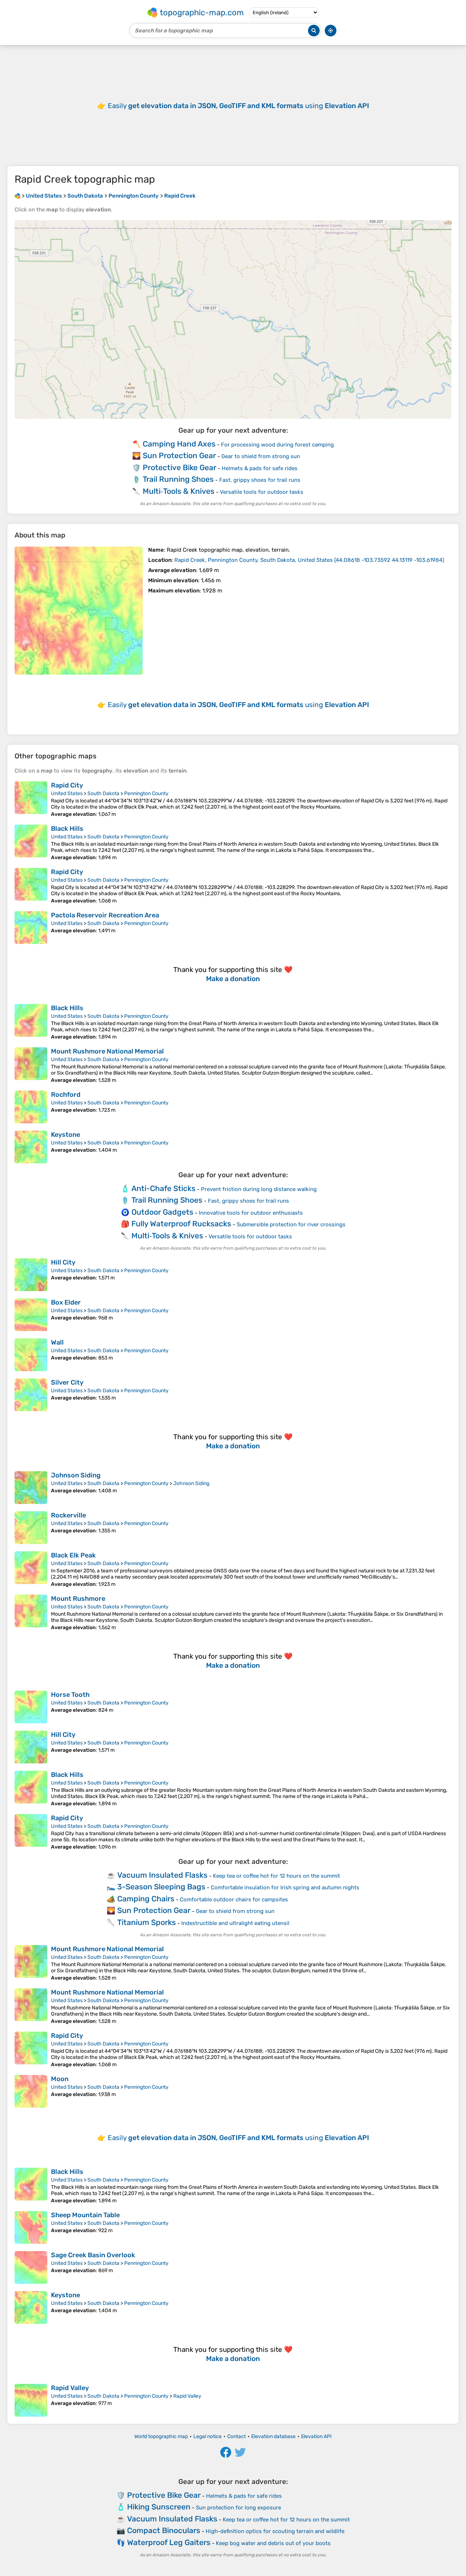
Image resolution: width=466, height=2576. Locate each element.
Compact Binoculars (164, 2530)
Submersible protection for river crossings (291, 1225)
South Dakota (103, 793)
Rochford (66, 1095)
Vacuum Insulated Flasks (162, 1875)
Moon (60, 2079)
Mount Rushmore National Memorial (107, 1051)
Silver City (67, 1382)
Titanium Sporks (147, 1922)
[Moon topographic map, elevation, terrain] (31, 2091)
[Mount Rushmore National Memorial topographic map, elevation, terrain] (31, 1065)
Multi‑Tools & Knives (179, 491)
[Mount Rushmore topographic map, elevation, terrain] (31, 1613)
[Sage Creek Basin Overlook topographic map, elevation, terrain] (31, 2267)
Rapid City (67, 785)
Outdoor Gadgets (162, 1212)
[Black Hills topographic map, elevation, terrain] (31, 843)
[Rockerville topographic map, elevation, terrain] (31, 1528)
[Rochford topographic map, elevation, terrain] (31, 1107)
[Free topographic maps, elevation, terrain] (17, 196)
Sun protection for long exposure (238, 2508)
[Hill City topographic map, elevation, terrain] (31, 1275)
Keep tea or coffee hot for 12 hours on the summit (277, 1876)
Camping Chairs (146, 1899)
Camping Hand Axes (179, 444)
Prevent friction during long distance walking (259, 1189)
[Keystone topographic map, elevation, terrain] (31, 1147)
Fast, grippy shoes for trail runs (260, 480)
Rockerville (68, 1515)
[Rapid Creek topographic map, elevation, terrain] (79, 611)
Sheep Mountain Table (85, 2215)
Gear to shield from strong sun (261, 456)
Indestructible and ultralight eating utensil (235, 1923)
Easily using (238, 106)
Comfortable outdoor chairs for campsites (234, 1900)
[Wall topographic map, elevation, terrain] (31, 1355)
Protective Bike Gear (179, 467)
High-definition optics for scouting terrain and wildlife (275, 2531)
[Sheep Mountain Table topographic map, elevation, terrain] (31, 2227)
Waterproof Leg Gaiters (169, 2542)
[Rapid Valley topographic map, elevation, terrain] (31, 2400)
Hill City (63, 1262)
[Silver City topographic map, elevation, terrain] (31, 1395)
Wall (57, 1342)
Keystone (66, 1135)
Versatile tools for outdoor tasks (262, 492)
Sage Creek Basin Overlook (93, 2255)
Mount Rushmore (78, 1599)
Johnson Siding (76, 1475)
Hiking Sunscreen (159, 2507)
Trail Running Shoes (178, 479)
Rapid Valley (70, 2388)
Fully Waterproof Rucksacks (181, 1224)
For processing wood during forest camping (277, 445)
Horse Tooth (70, 1695)
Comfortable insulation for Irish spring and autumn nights (285, 1888)
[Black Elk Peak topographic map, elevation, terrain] (31, 1569)
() (309, 560)
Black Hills (67, 829)
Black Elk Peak (73, 1555)
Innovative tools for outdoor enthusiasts (251, 1213)
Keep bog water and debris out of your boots (273, 2543)
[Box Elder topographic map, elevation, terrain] (31, 1315)
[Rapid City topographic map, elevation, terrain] (31, 799)
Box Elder (66, 1302)
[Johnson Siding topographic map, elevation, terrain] (31, 1488)
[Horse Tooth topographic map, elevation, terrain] (31, 1707)
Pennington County (146, 793)
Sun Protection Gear (179, 455)
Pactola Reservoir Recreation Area (105, 915)
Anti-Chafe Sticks (163, 1188)
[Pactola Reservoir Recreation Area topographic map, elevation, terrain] (31, 928)
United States (67, 793)
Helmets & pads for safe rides (260, 468)
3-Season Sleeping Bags (161, 1887)
